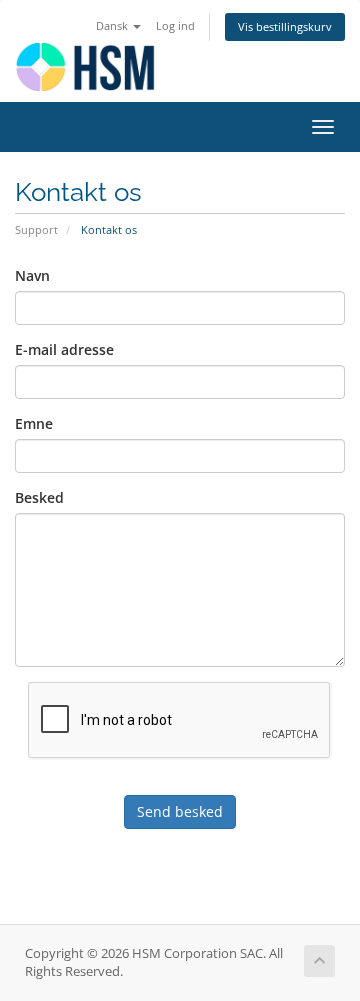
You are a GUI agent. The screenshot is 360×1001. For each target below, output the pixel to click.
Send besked (180, 811)
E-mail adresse (64, 349)
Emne (34, 423)
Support (36, 229)
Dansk (113, 25)
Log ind (175, 25)
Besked (39, 497)
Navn (32, 275)
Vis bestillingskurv (285, 26)
